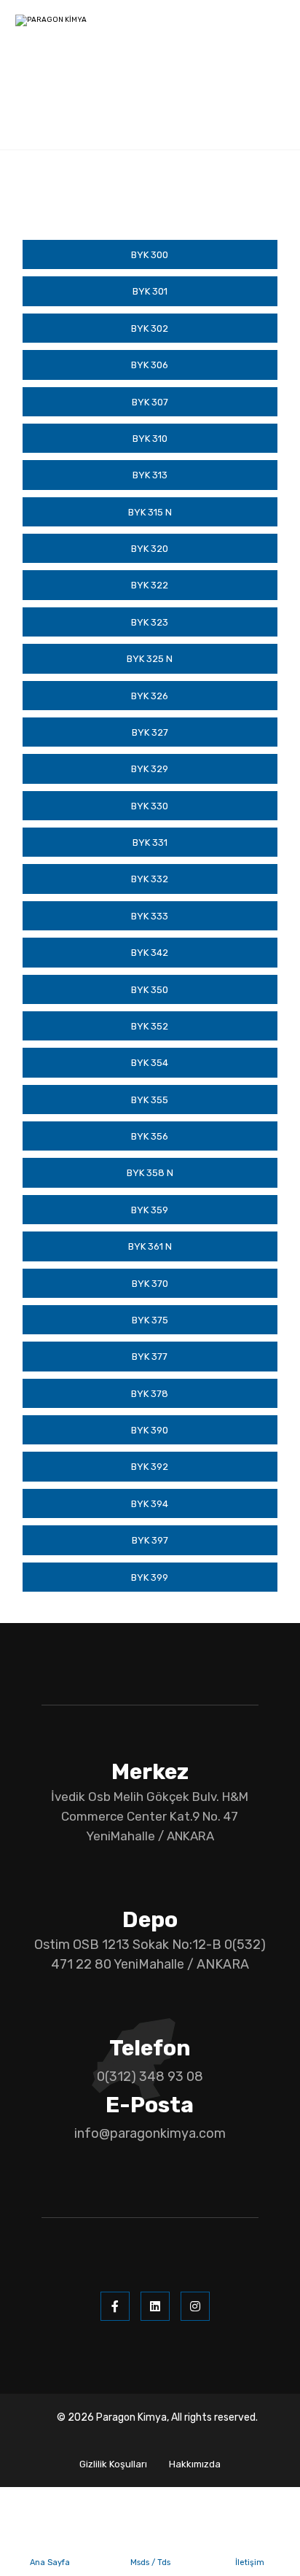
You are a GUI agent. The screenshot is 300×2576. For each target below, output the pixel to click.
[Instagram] (195, 2306)
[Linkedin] (155, 2306)
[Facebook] (115, 2306)
